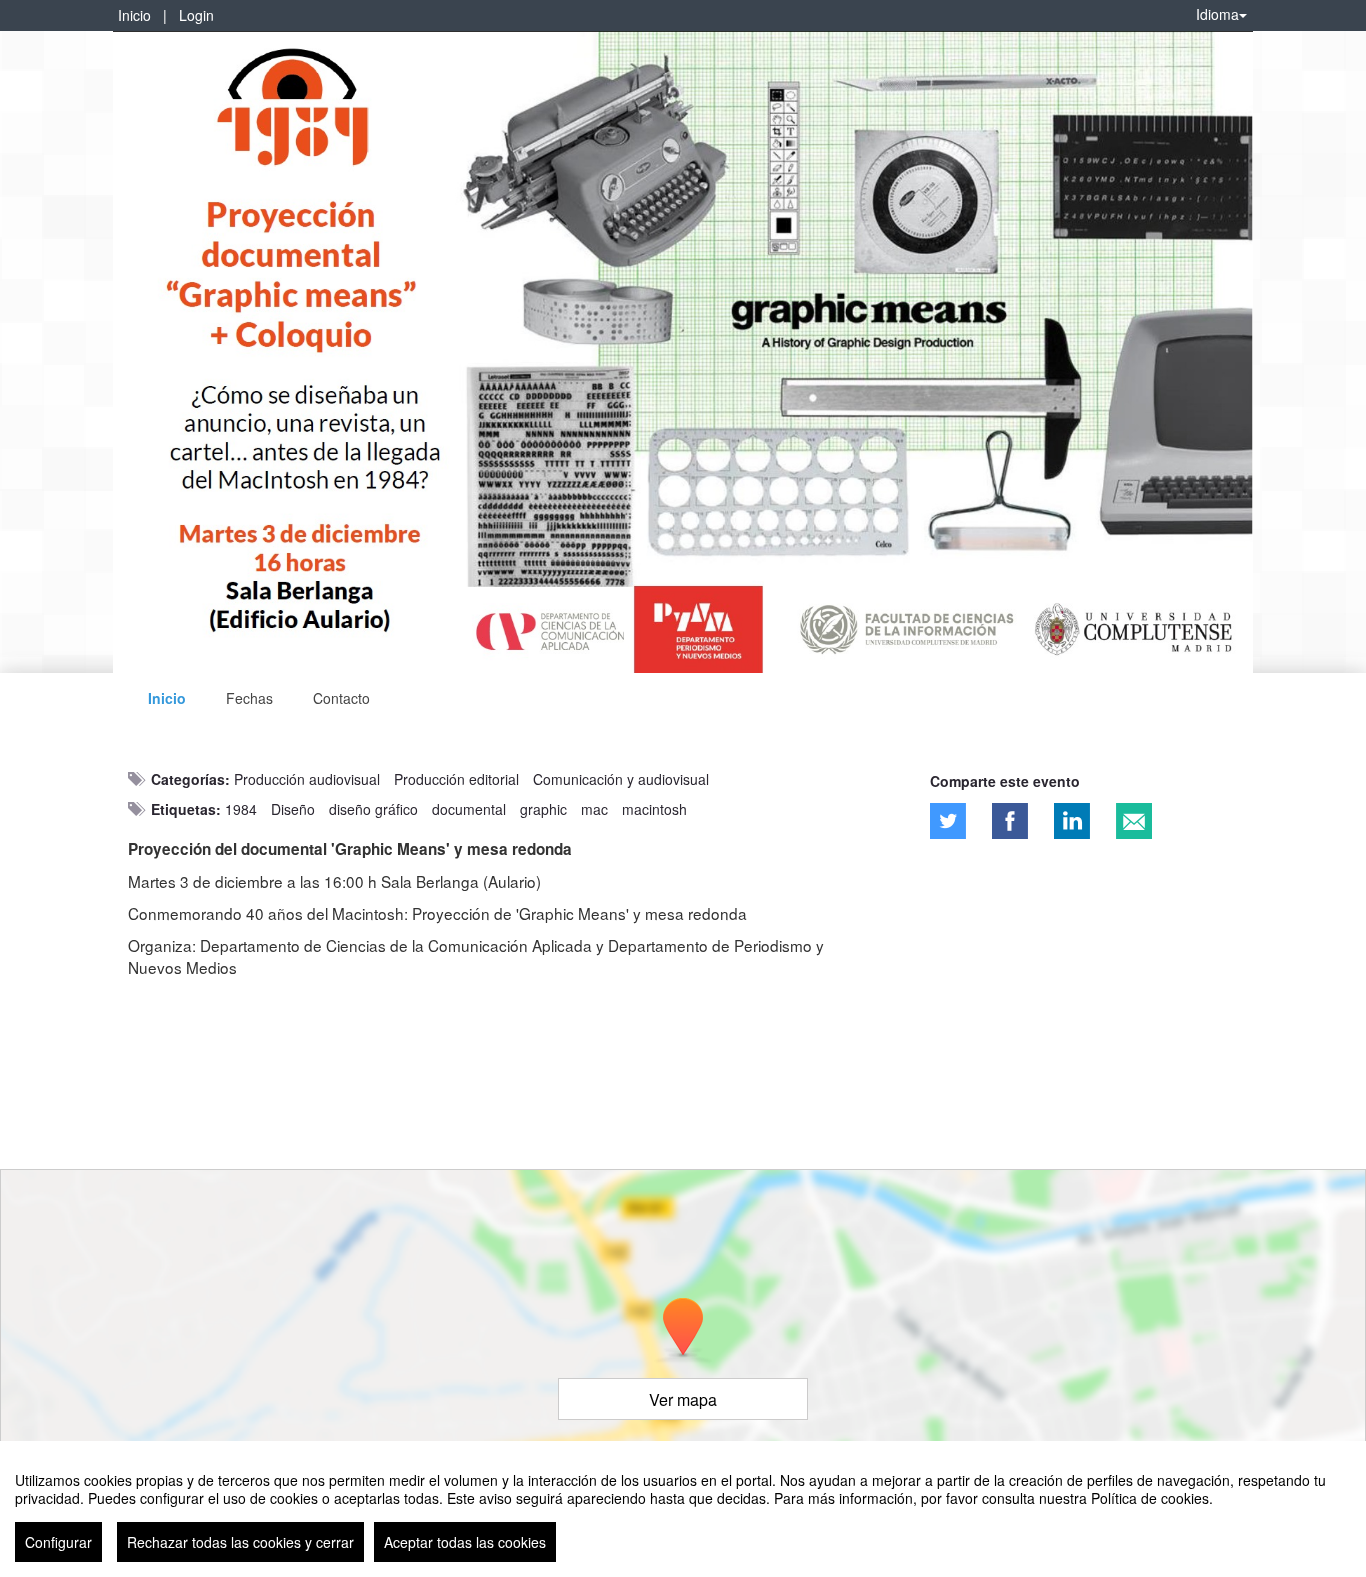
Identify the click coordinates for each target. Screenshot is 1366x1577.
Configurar (58, 1542)
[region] (683, 1509)
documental (469, 809)
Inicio (134, 15)
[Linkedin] (1072, 821)
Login (196, 15)
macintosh (654, 809)
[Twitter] (948, 821)
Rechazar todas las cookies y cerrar (240, 1542)
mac (594, 809)
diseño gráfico (373, 809)
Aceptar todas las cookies (465, 1542)
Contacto (341, 698)
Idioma (1217, 14)
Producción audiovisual (307, 779)
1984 (241, 809)
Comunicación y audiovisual (621, 779)
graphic (543, 809)
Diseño (293, 809)
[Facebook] (1010, 821)
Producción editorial (456, 779)
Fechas (249, 698)
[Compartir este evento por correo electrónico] (1134, 821)
